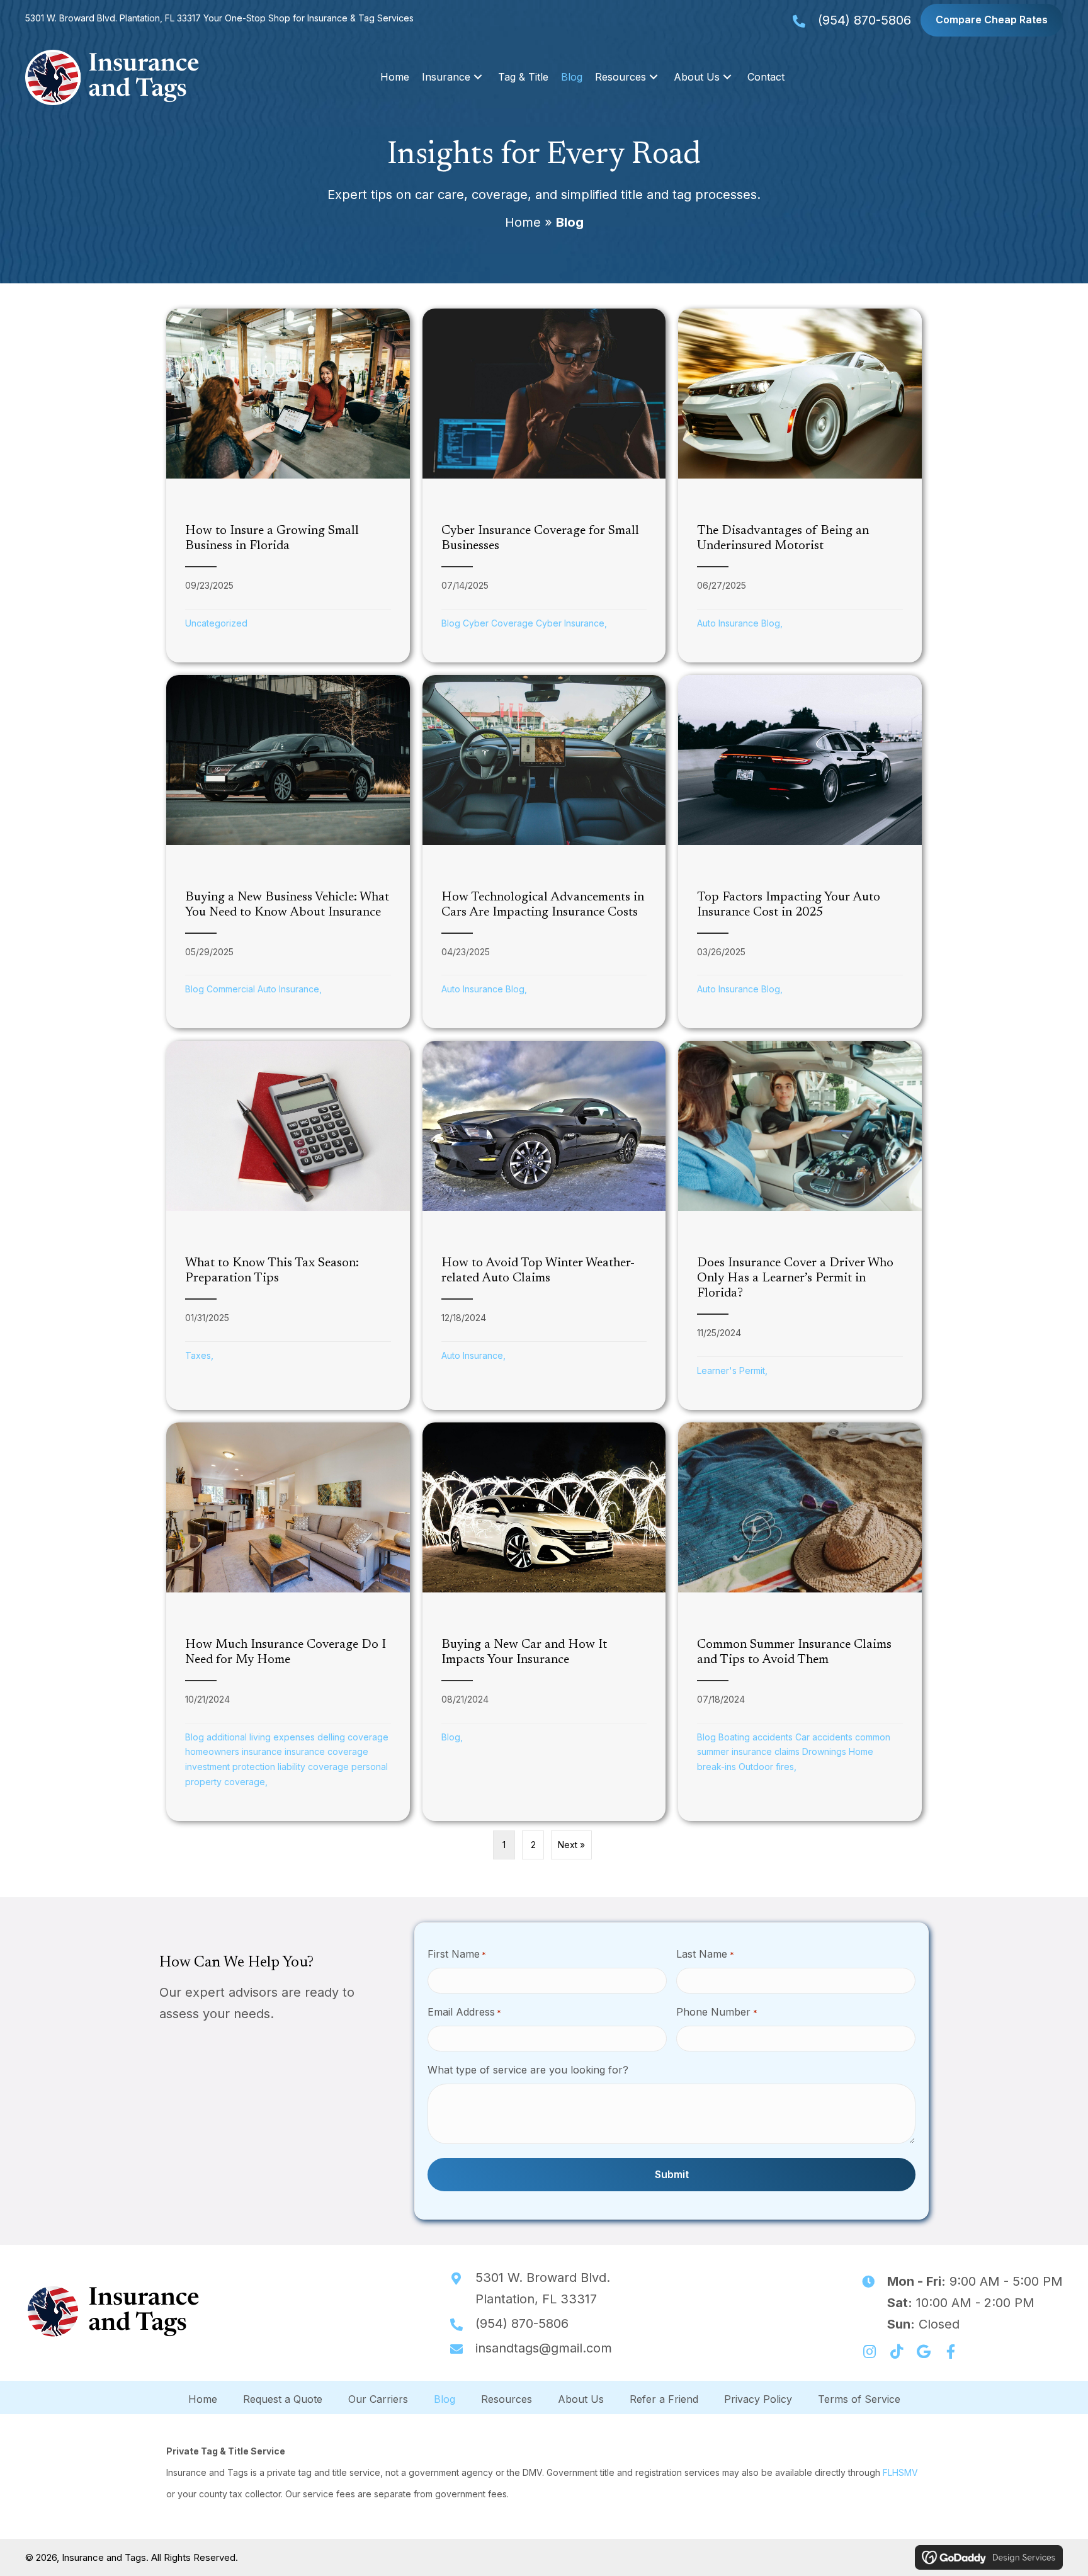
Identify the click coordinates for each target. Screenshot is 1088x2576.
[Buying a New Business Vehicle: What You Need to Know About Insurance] (288, 852)
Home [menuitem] (203, 2398)
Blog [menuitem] (445, 2398)
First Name (457, 1954)
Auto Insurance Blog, (740, 623)
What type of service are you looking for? (528, 2070)
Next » (571, 1845)
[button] (478, 77)
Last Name (705, 1954)
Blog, (452, 1737)
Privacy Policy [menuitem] (758, 2398)
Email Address (464, 2012)
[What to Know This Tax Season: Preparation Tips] (288, 1225)
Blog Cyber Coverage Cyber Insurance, (524, 623)
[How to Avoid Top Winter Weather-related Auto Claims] (544, 1225)
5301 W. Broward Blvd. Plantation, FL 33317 (114, 18)
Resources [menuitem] (507, 2398)
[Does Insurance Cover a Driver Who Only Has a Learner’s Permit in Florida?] (800, 1225)
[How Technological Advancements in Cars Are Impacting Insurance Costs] (544, 852)
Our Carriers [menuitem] (378, 2398)
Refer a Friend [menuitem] (664, 2398)
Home (523, 222)
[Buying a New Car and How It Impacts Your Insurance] (544, 1622)
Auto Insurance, (473, 1355)
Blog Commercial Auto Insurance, (253, 989)
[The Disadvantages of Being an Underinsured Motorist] (800, 485)
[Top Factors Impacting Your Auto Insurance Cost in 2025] (800, 852)
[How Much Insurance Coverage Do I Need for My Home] (288, 1622)
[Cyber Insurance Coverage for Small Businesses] (544, 485)
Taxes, (199, 1355)
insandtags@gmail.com (544, 2348)
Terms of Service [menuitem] (859, 2398)
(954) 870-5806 (864, 20)
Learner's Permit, (732, 1370)
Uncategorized (216, 623)
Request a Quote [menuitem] (283, 2398)
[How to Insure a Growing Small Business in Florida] (288, 485)
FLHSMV (900, 2472)
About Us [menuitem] (581, 2398)
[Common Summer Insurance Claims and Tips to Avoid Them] (800, 1622)
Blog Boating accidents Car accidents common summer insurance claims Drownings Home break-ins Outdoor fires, (794, 1752)
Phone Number (717, 2012)
